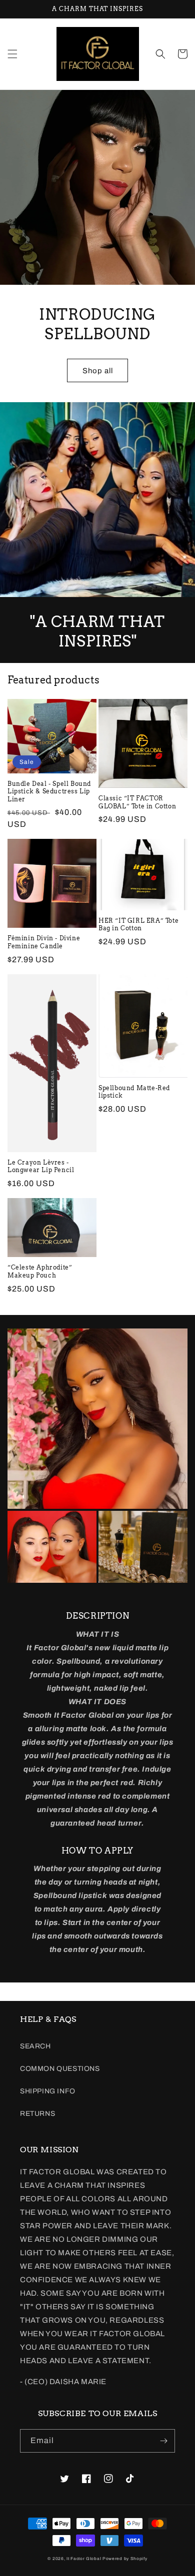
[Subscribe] (163, 2441)
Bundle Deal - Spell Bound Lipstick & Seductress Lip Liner (49, 791)
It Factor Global (84, 2559)
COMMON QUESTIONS (60, 2069)
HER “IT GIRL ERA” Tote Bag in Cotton (138, 925)
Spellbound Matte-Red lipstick (134, 1092)
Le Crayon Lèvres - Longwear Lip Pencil (41, 1166)
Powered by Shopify (125, 2559)
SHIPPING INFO (48, 2091)
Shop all (98, 371)
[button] (12, 54)
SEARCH (35, 2046)
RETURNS (37, 2114)
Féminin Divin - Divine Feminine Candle (44, 942)
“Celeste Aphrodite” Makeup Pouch (40, 1271)
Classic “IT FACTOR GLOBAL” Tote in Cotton (137, 802)
